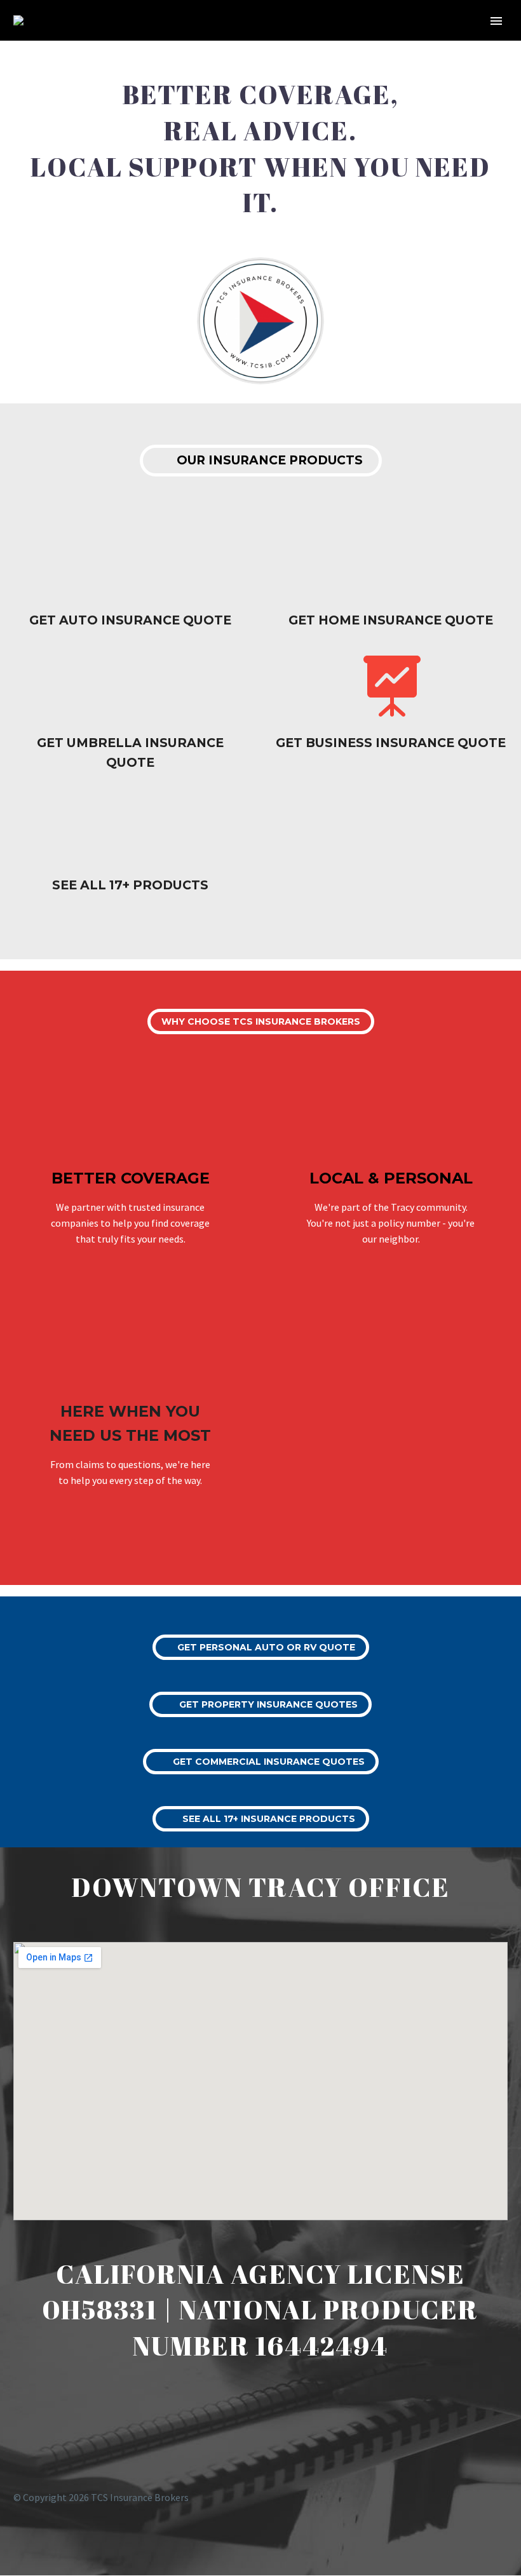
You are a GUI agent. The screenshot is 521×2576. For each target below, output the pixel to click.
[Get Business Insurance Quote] (391, 704)
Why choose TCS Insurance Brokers (261, 1022)
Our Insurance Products (261, 461)
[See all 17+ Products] (130, 846)
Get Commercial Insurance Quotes (261, 1762)
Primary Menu (496, 21)
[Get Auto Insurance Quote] (130, 582)
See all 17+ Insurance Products (261, 1819)
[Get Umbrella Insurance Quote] (130, 714)
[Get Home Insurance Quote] (391, 582)
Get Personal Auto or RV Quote (261, 1647)
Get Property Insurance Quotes (260, 1704)
